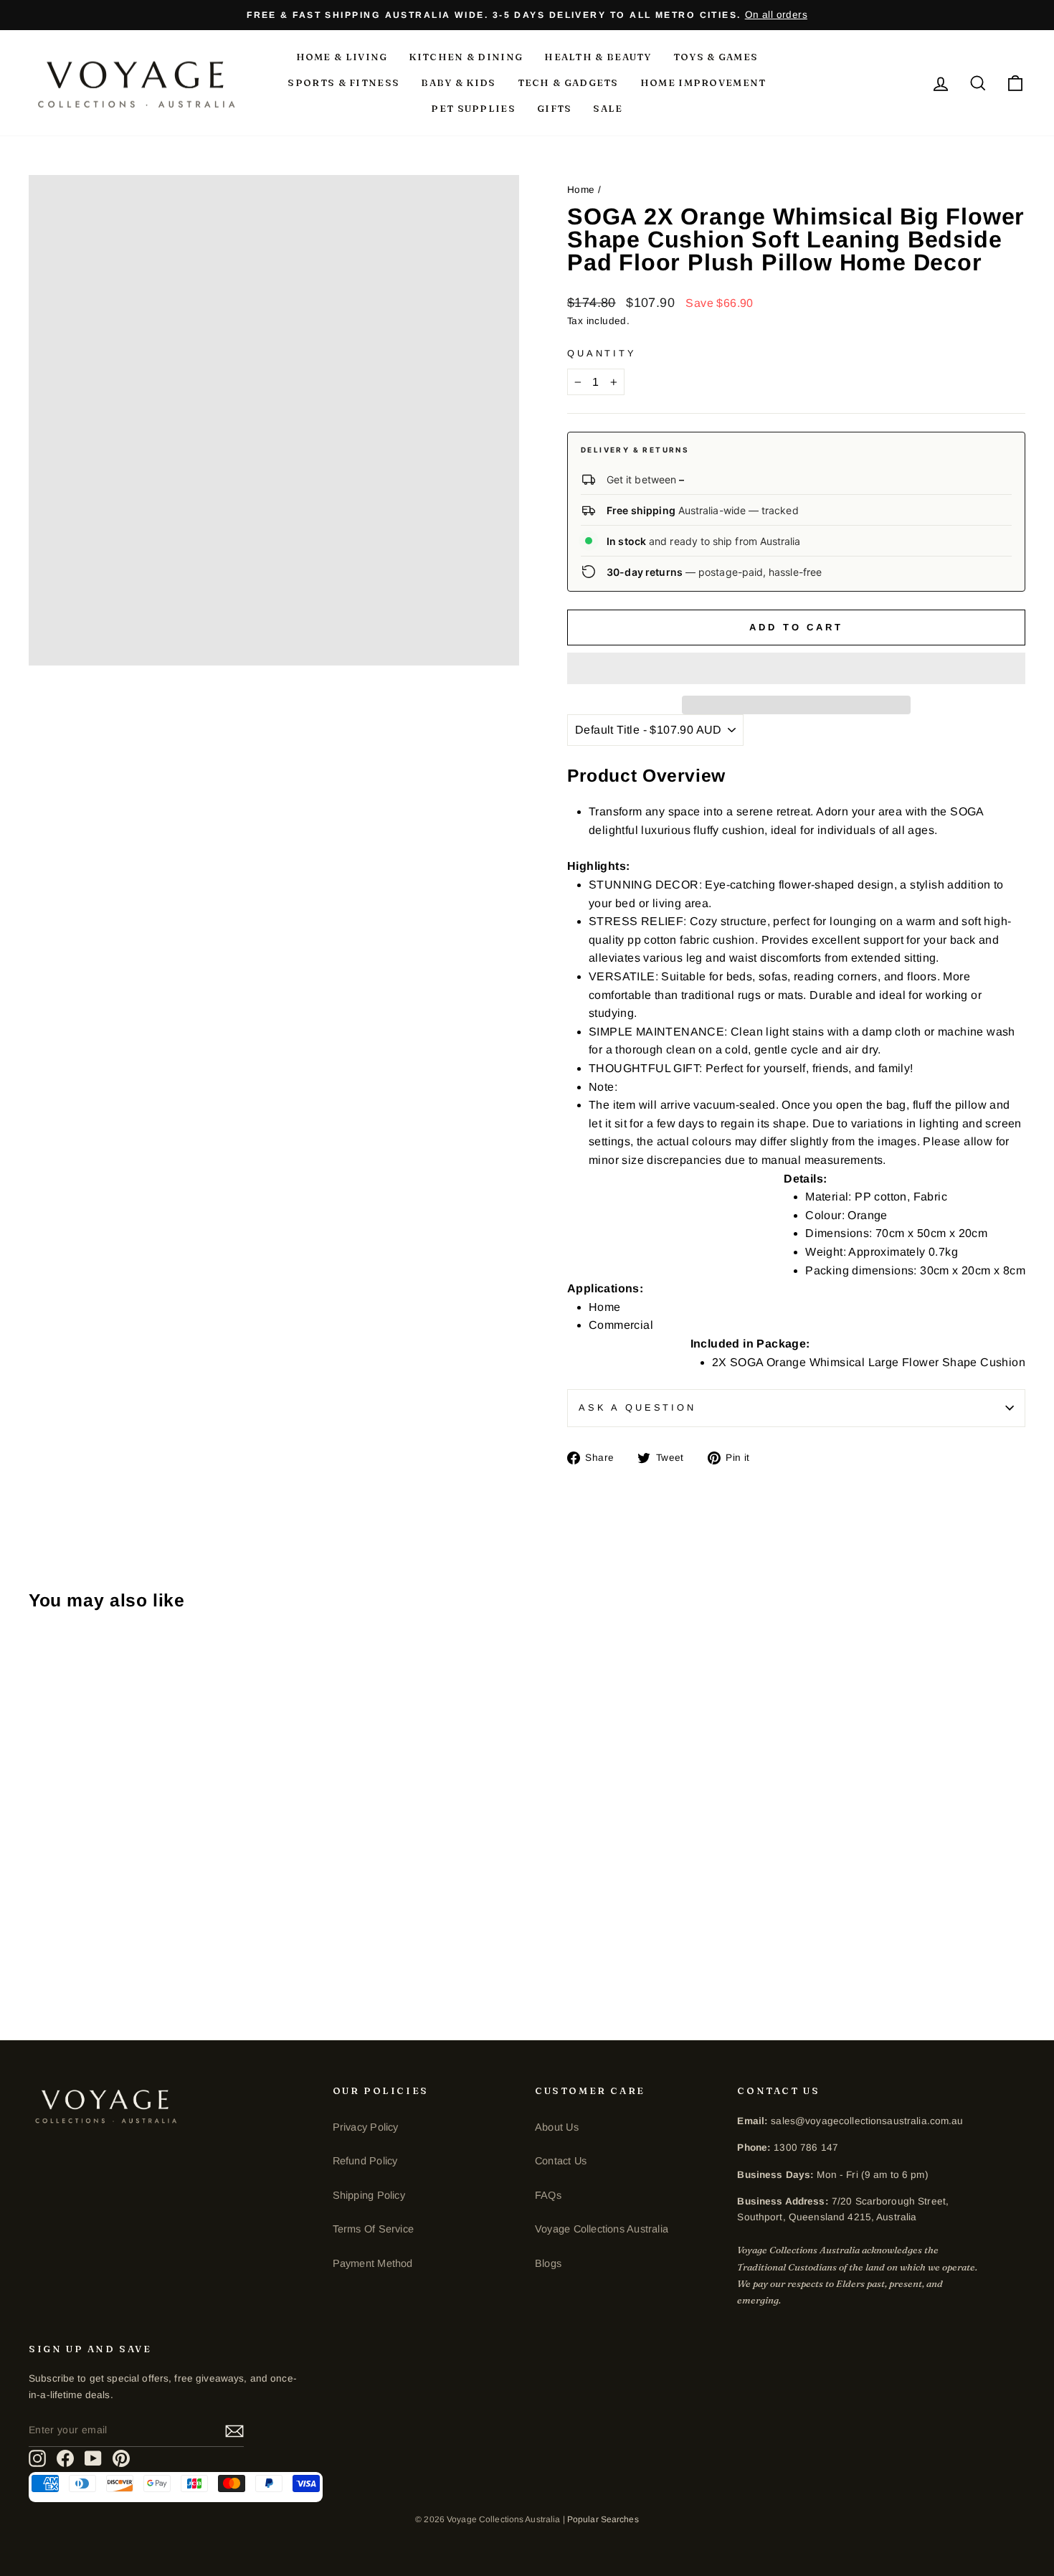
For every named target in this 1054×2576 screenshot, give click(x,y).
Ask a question (637, 1407)
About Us (557, 2127)
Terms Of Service (373, 2229)
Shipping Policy (369, 2195)
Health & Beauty (598, 57)
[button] (796, 668)
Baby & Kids (458, 82)
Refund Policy (365, 2161)
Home (581, 190)
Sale (608, 108)
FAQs (548, 2195)
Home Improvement (703, 82)
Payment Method (373, 2263)
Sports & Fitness (343, 82)
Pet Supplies (473, 108)
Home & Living (342, 57)
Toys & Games (716, 57)
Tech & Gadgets (568, 82)
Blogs (548, 2263)
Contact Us (561, 2161)
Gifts (555, 108)
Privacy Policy (366, 2127)
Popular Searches (603, 2519)
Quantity (602, 353)
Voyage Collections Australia (602, 2229)
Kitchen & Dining (466, 57)
